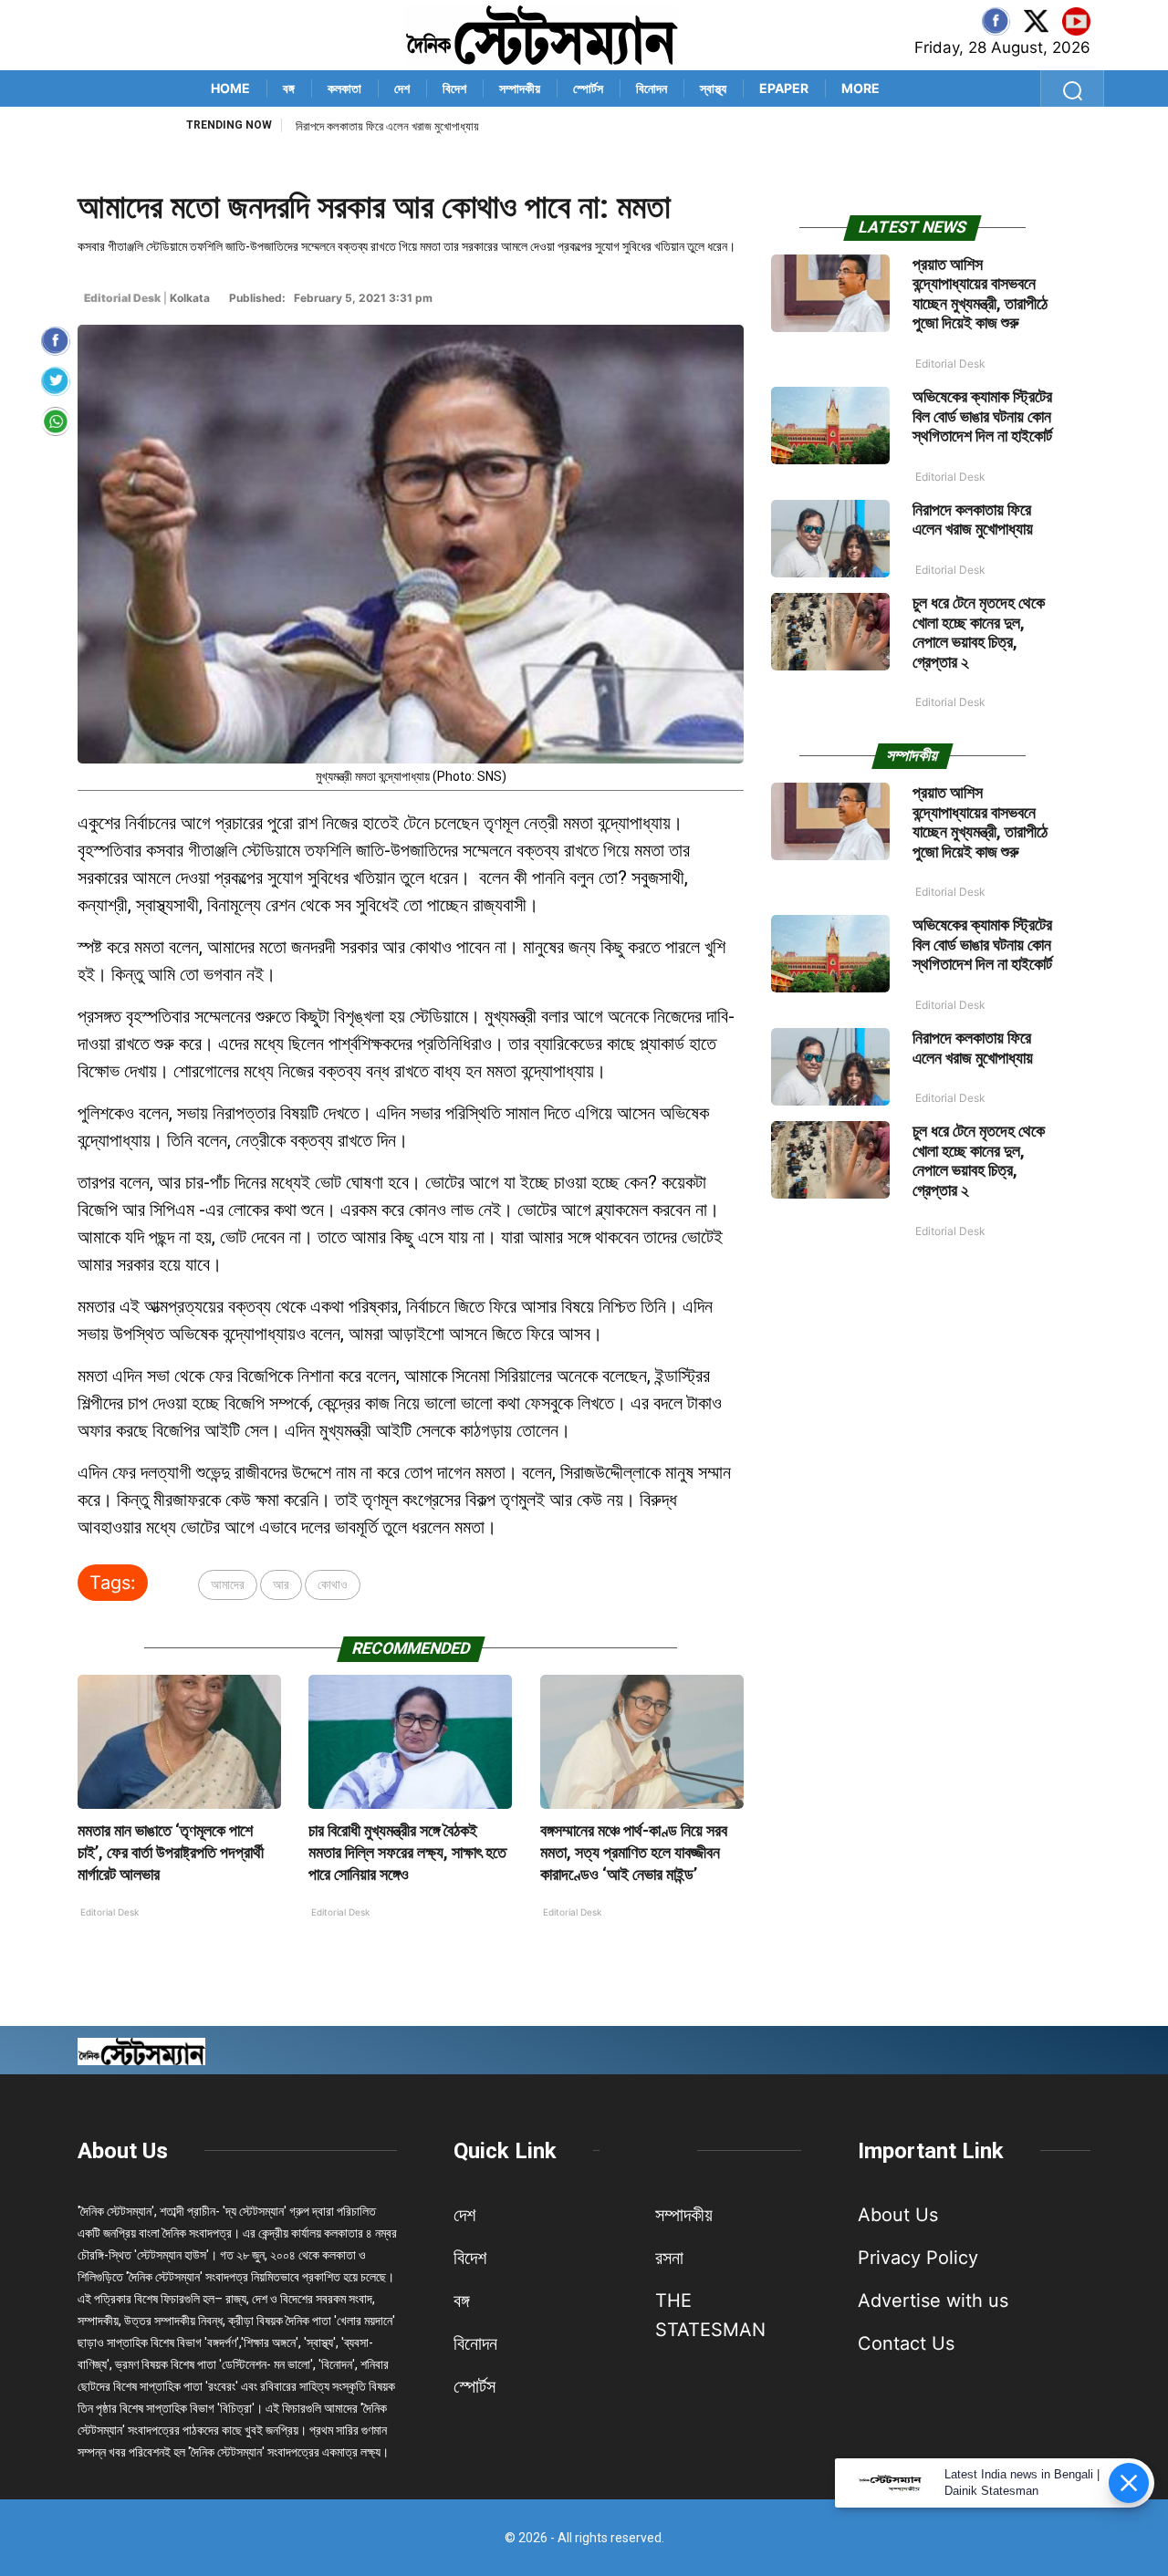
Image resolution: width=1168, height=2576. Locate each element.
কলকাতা (344, 88)
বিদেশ (454, 88)
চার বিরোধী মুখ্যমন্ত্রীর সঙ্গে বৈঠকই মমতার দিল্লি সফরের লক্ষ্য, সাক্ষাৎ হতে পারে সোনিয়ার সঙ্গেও (407, 1852)
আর (281, 1584)
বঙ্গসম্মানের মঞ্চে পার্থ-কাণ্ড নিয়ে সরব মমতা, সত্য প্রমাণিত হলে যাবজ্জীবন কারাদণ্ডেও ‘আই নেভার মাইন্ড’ (634, 1852)
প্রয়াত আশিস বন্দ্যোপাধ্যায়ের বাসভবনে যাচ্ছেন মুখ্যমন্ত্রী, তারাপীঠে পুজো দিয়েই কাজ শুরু (980, 294)
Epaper (784, 88)
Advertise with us (933, 2301)
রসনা (669, 2258)
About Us (123, 2151)
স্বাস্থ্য (713, 88)
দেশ (402, 88)
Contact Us (906, 2343)
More (860, 88)
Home (230, 88)
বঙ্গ (289, 88)
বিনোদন (652, 88)
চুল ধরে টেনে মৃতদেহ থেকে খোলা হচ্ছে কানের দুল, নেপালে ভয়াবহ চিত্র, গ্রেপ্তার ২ (979, 632)
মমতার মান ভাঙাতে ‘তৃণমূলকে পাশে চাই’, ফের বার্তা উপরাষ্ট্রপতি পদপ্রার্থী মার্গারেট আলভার (171, 1852)
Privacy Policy (918, 2258)
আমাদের (228, 1584)
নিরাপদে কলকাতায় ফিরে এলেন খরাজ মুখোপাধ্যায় (387, 126)
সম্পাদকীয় (520, 88)
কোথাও (333, 1584)
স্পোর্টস (588, 88)
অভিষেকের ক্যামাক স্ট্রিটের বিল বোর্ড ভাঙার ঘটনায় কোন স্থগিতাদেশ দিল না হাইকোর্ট (982, 416)
